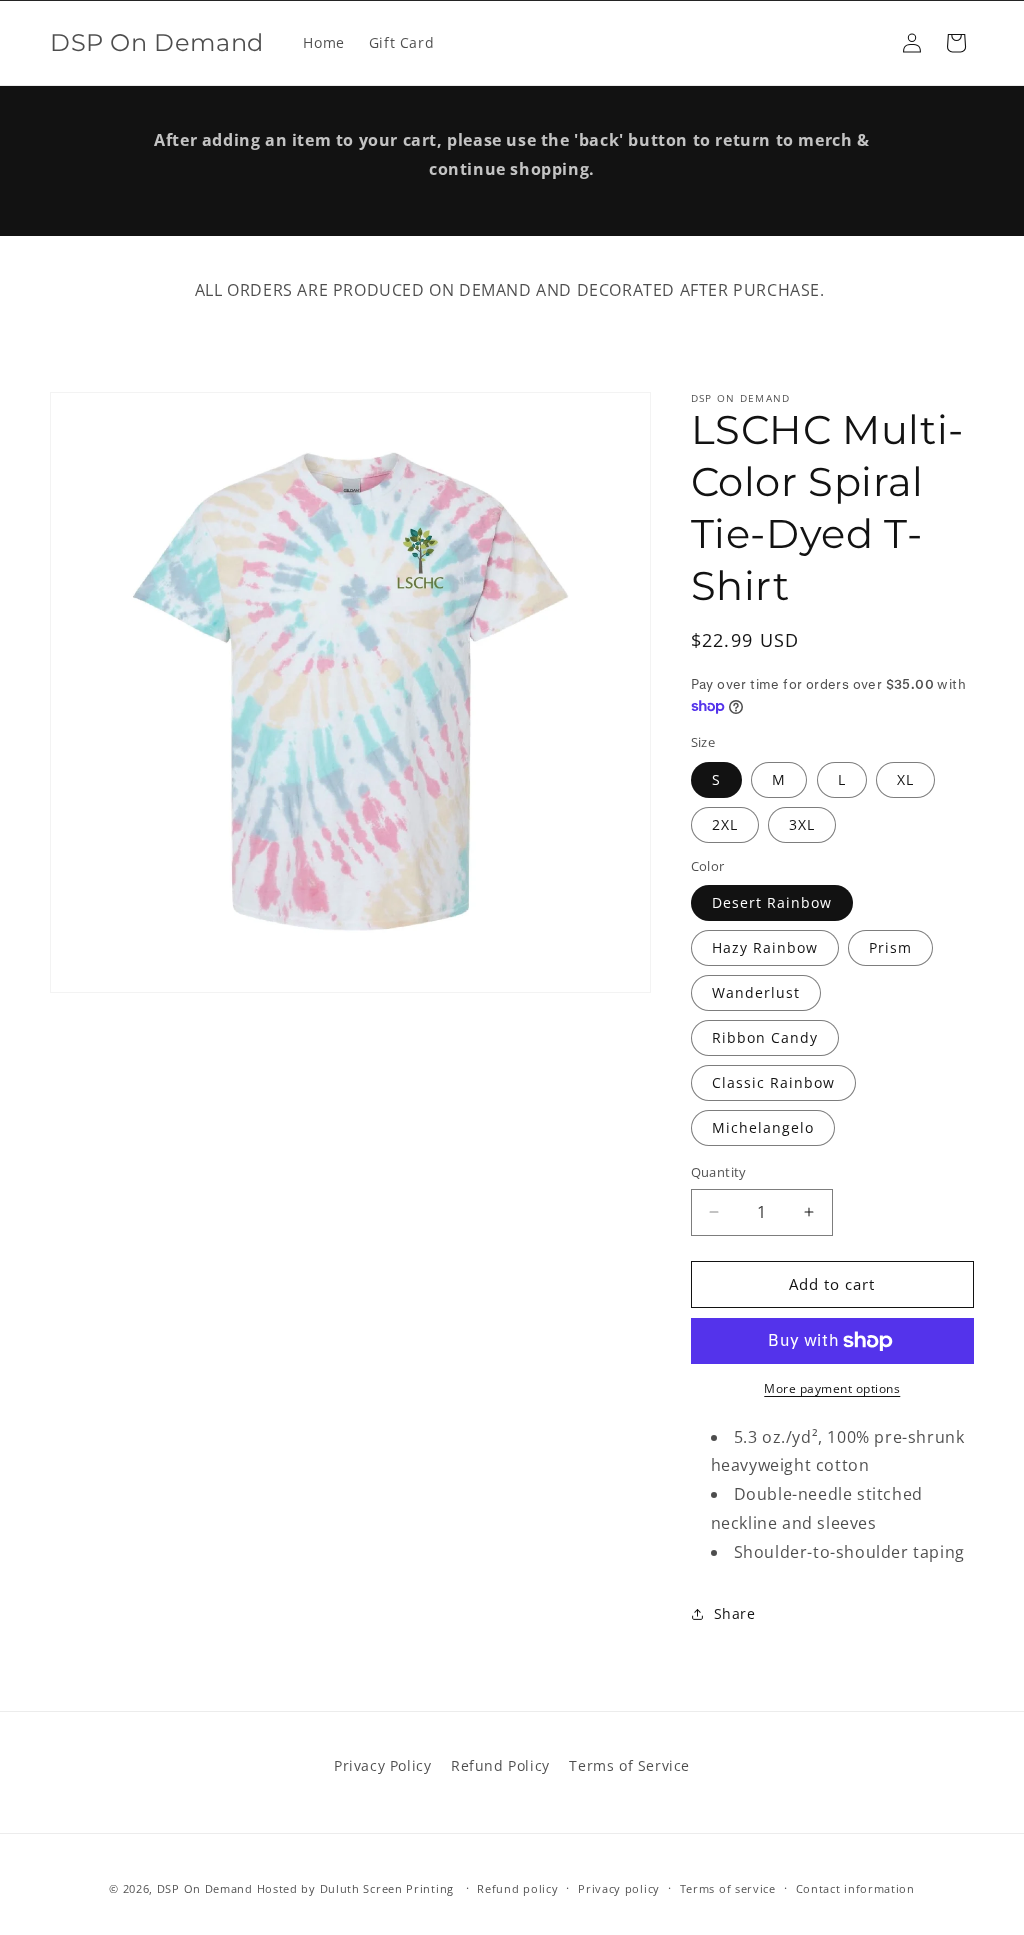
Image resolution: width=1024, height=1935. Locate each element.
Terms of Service (629, 1765)
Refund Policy (500, 1765)
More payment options (832, 1388)
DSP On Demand (205, 1888)
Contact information (855, 1888)
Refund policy (517, 1888)
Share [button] (735, 1613)
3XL (802, 824)
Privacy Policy (382, 1765)
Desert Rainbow (772, 902)
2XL (725, 824)
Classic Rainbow (773, 1082)
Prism (890, 947)
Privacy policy (619, 1888)
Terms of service (728, 1888)
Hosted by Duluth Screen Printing (355, 1888)
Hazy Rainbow (765, 947)
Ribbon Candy (765, 1037)
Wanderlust (756, 992)
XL (905, 779)
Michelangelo (763, 1127)
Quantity (719, 1172)
